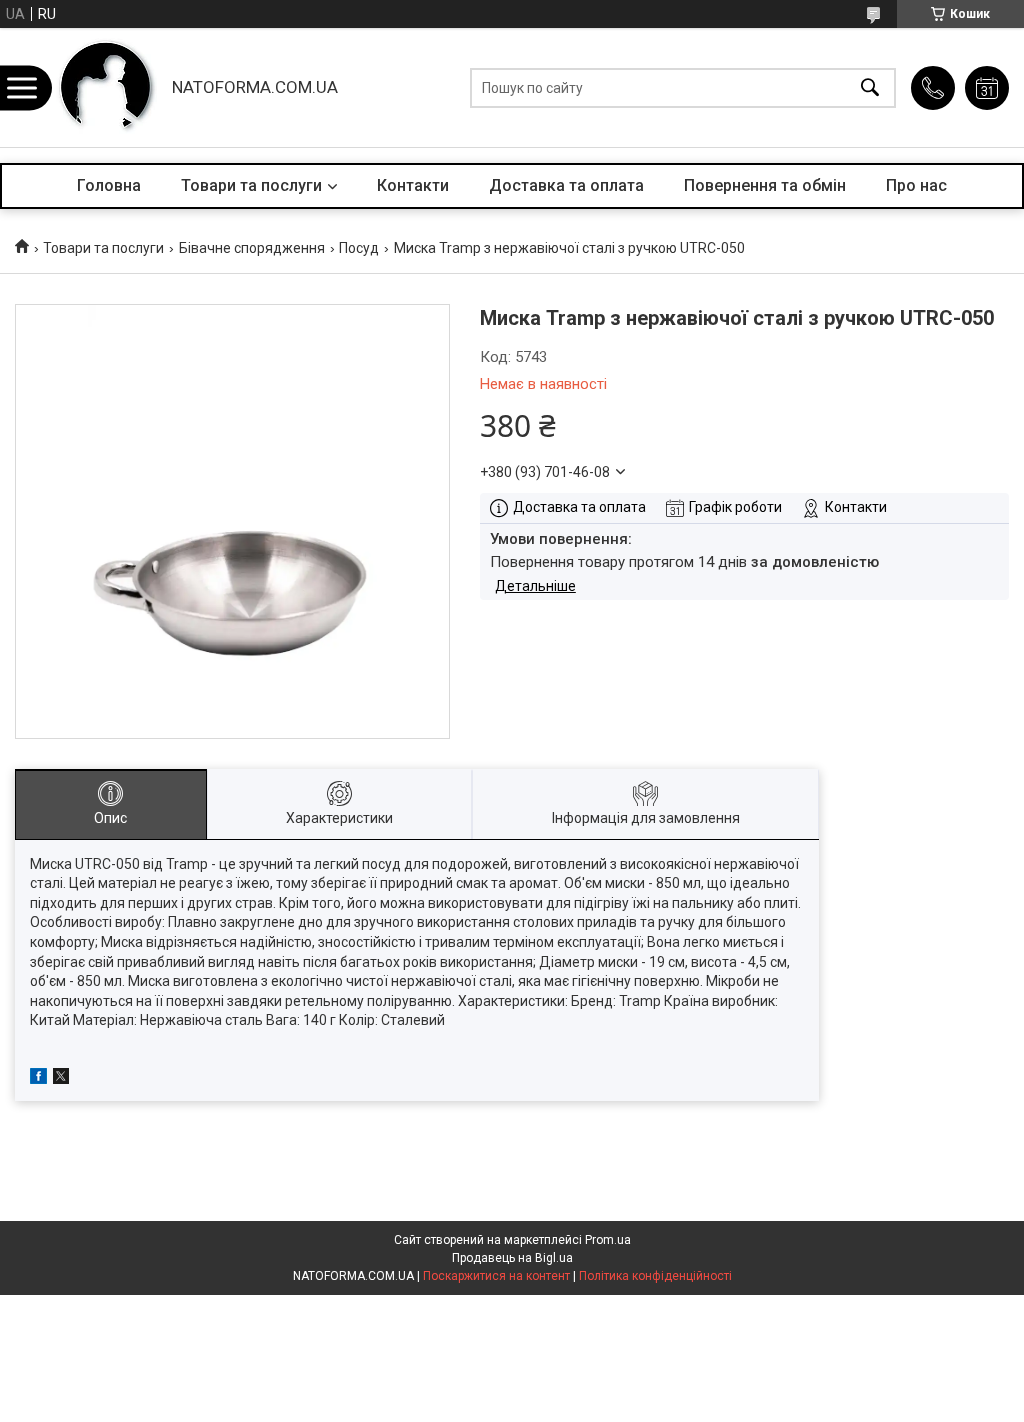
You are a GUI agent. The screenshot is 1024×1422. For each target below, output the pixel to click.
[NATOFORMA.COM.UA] (106, 87)
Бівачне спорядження (252, 248)
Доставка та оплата (566, 185)
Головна (109, 185)
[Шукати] (870, 87)
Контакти (413, 185)
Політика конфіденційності (655, 1276)
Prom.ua (608, 1240)
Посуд (359, 248)
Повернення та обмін (765, 185)
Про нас (916, 185)
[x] (61, 1079)
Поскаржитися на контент (496, 1276)
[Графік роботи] (987, 88)
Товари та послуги (251, 185)
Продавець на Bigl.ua (512, 1258)
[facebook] (38, 1079)
